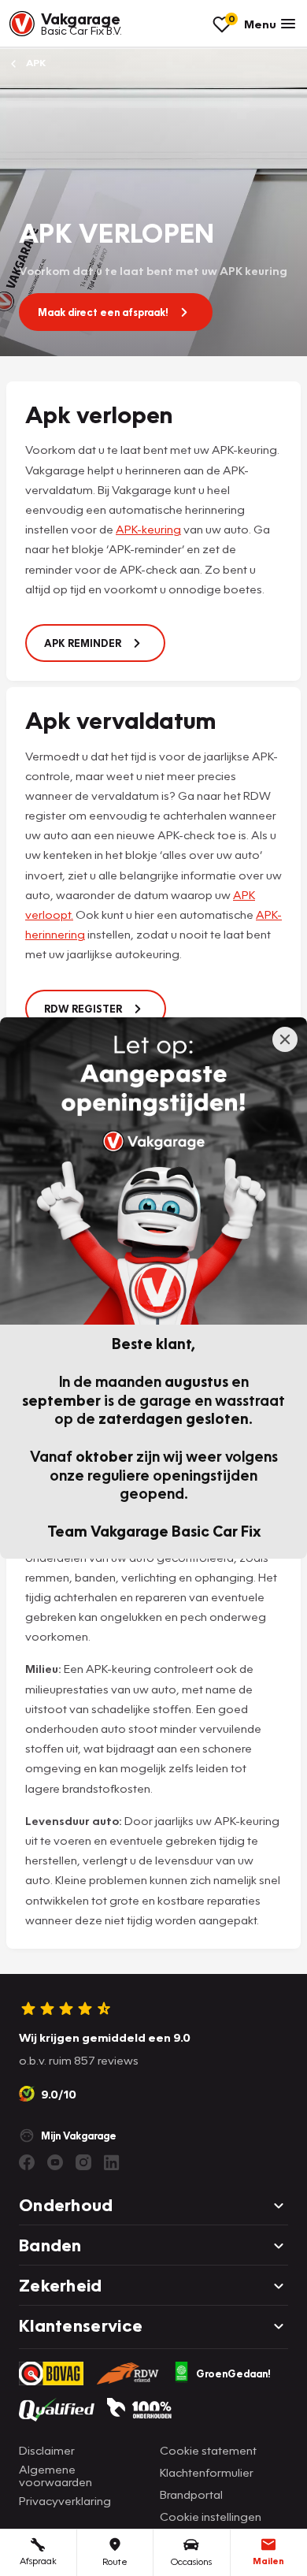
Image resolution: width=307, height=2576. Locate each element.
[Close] (285, 1039)
